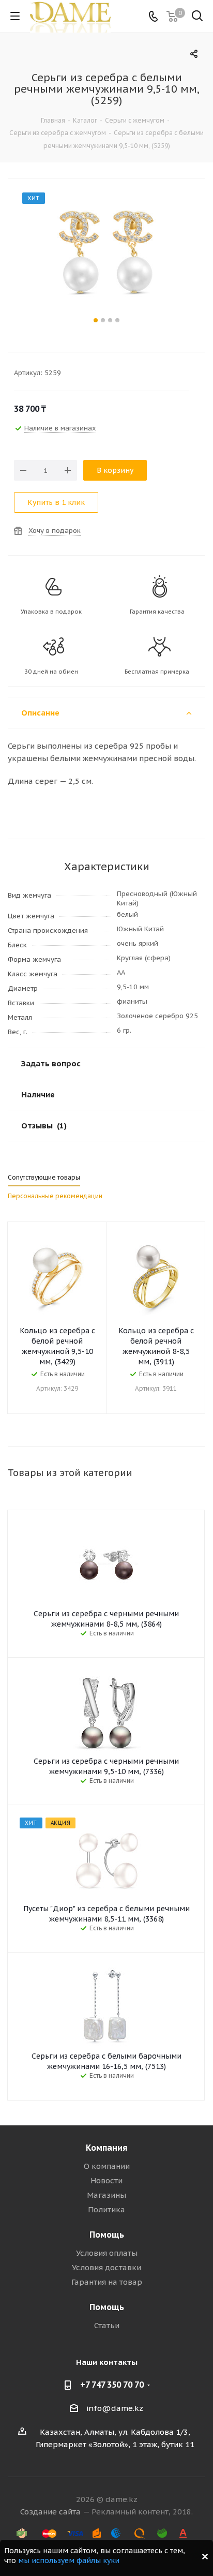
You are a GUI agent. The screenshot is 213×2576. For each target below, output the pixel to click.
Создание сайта (50, 2512)
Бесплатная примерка (157, 672)
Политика (106, 2209)
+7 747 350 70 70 (112, 2385)
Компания (106, 2148)
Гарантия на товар (107, 2282)
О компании (107, 2166)
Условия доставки (106, 2267)
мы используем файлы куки (69, 2560)
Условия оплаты (107, 2253)
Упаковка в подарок (51, 612)
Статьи (107, 2325)
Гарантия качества (157, 612)
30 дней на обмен (51, 672)
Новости (106, 2180)
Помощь (107, 2235)
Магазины (106, 2195)
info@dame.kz (115, 2408)
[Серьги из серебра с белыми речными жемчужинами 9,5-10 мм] (106, 254)
